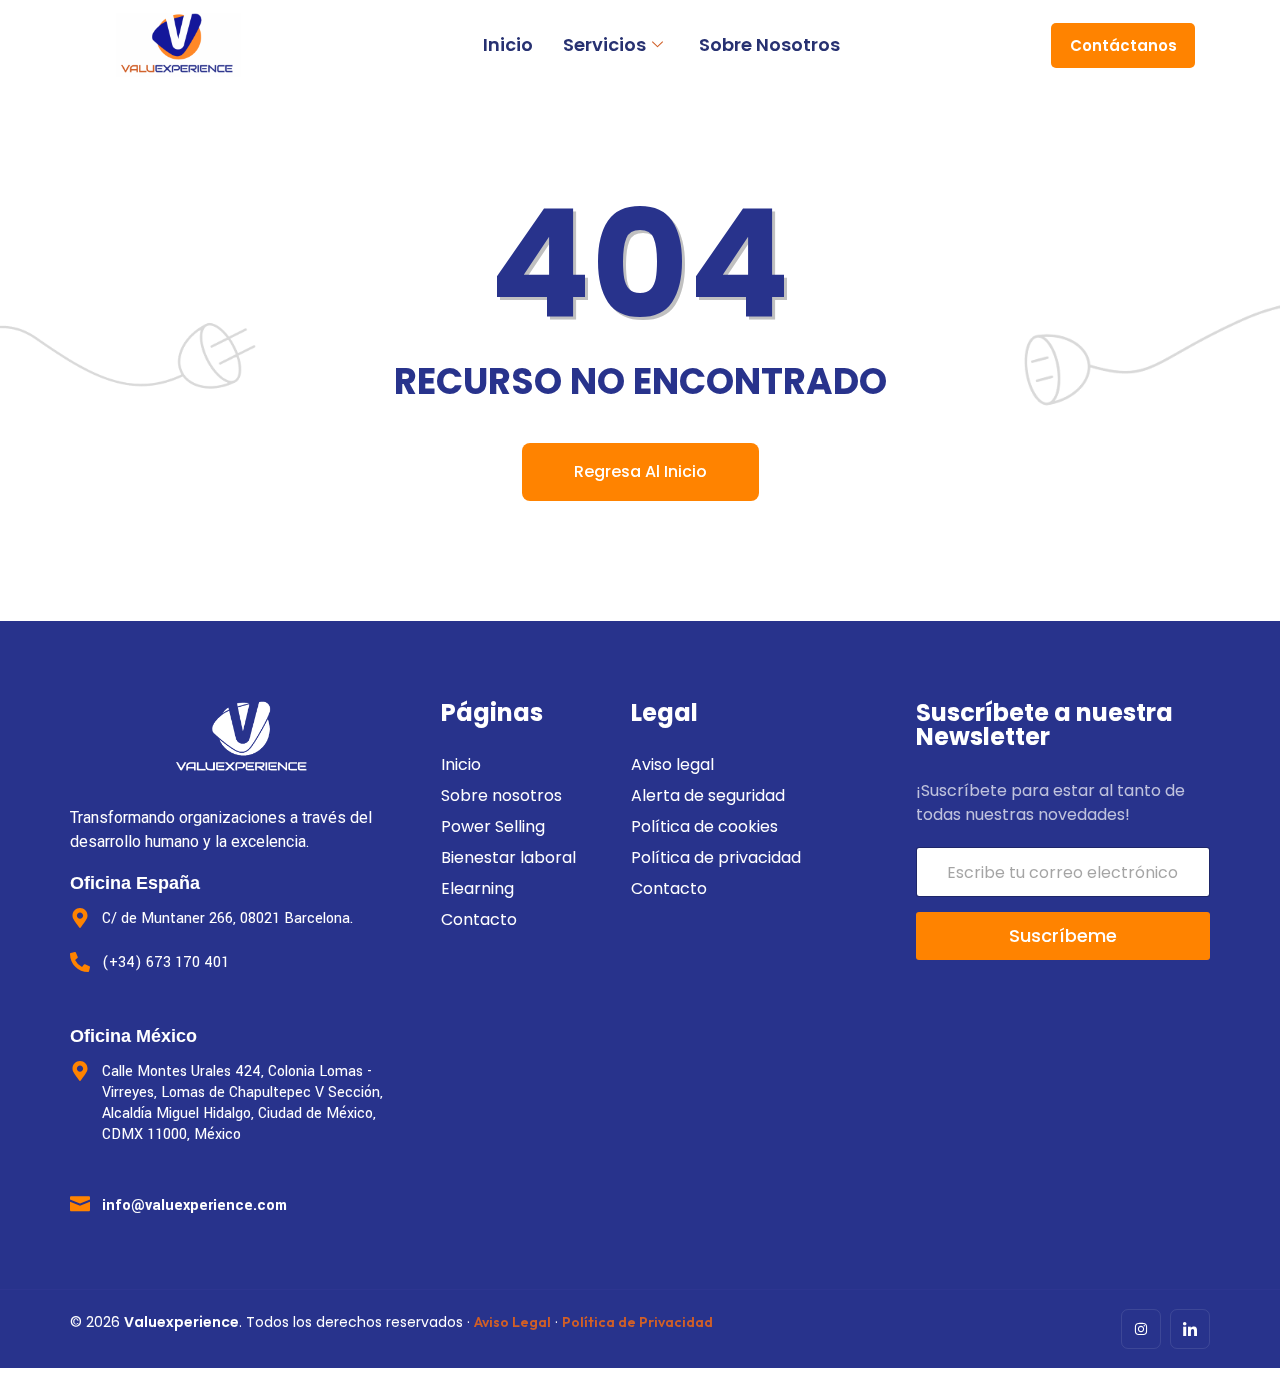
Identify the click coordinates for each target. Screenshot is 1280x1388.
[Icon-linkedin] (1190, 1329)
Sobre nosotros (769, 44)
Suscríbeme (1063, 935)
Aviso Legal (512, 1322)
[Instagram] (1141, 1329)
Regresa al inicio (640, 471)
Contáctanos (1123, 45)
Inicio (508, 44)
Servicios (604, 44)
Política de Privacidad (637, 1322)
